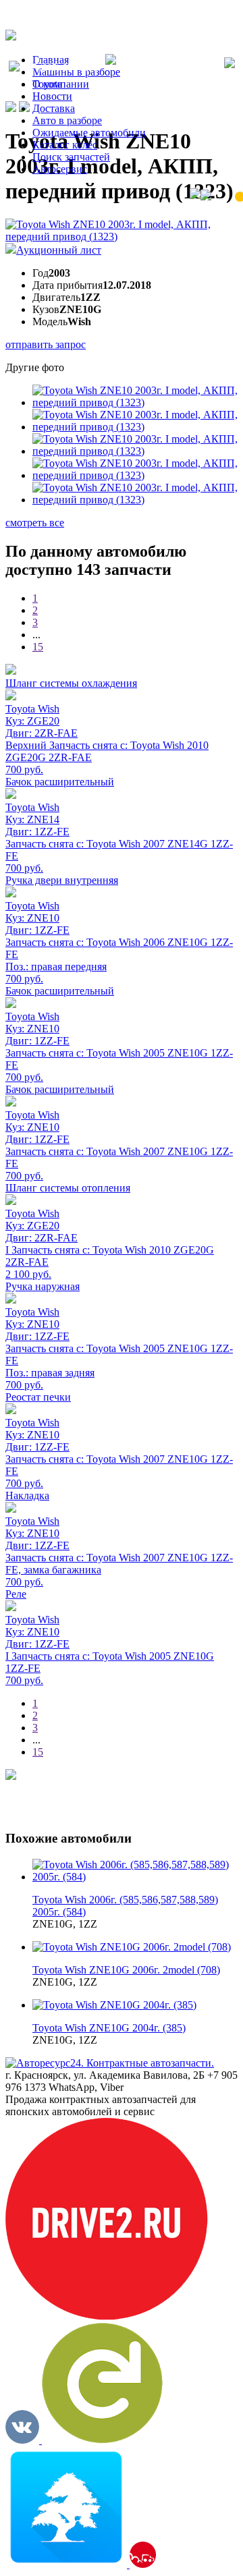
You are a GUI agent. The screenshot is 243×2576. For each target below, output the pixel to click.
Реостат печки (38, 1397)
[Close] (230, 64)
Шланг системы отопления (68, 1188)
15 (38, 647)
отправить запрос (46, 344)
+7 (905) (62, 68)
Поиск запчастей (71, 157)
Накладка (27, 1495)
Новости (52, 96)
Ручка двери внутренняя (62, 880)
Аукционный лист (59, 250)
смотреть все (35, 523)
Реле (16, 1594)
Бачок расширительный (60, 782)
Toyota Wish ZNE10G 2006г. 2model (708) (126, 1970)
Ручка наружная (43, 1286)
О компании (61, 84)
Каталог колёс (65, 145)
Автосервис (60, 169)
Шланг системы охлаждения (71, 683)
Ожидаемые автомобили (89, 133)
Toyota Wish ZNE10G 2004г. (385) (109, 2028)
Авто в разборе (67, 120)
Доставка (54, 108)
